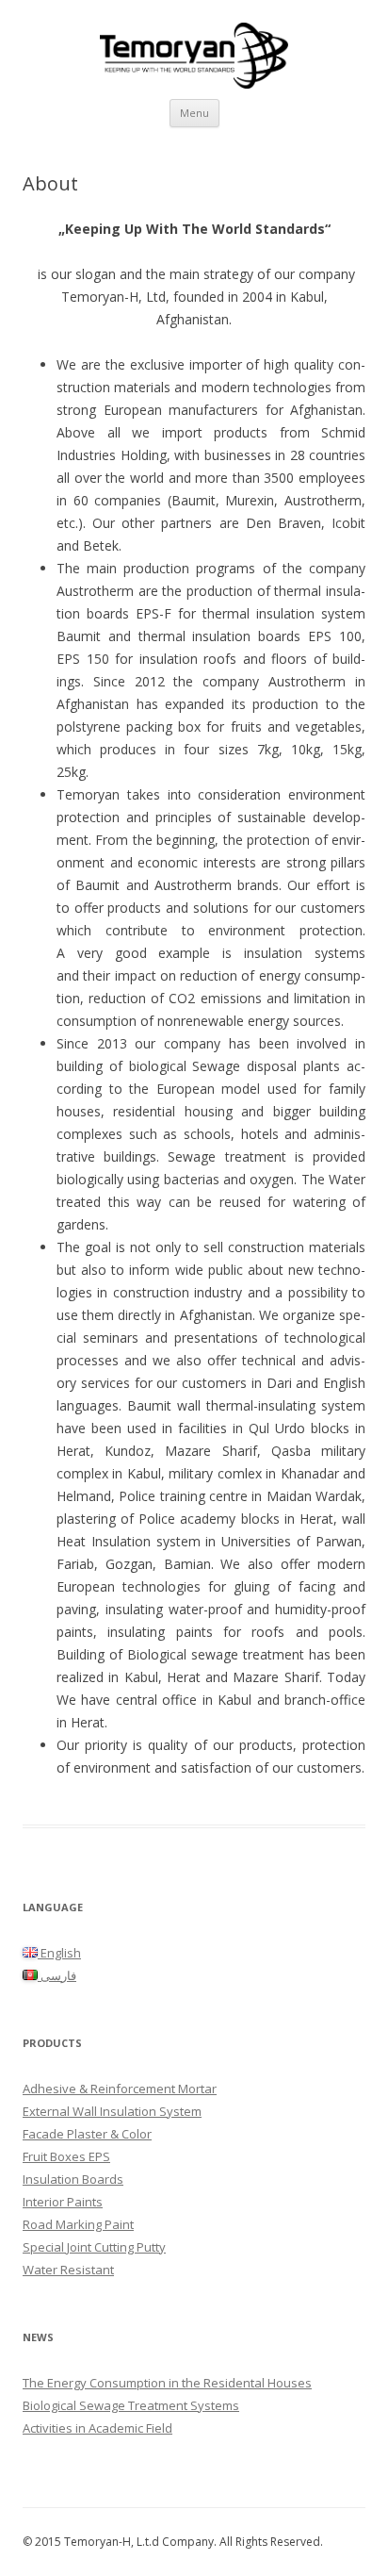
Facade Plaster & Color (87, 2134)
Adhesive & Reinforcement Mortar (120, 2089)
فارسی (57, 1975)
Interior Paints (63, 2202)
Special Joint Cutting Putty (94, 2247)
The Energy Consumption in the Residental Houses (167, 2383)
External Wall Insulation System (112, 2111)
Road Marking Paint (78, 2224)
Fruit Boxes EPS (66, 2156)
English (59, 1953)
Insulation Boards (73, 2179)
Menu (194, 113)
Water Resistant (68, 2270)
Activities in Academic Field (97, 2428)
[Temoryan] (194, 50)
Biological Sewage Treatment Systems (131, 2405)
